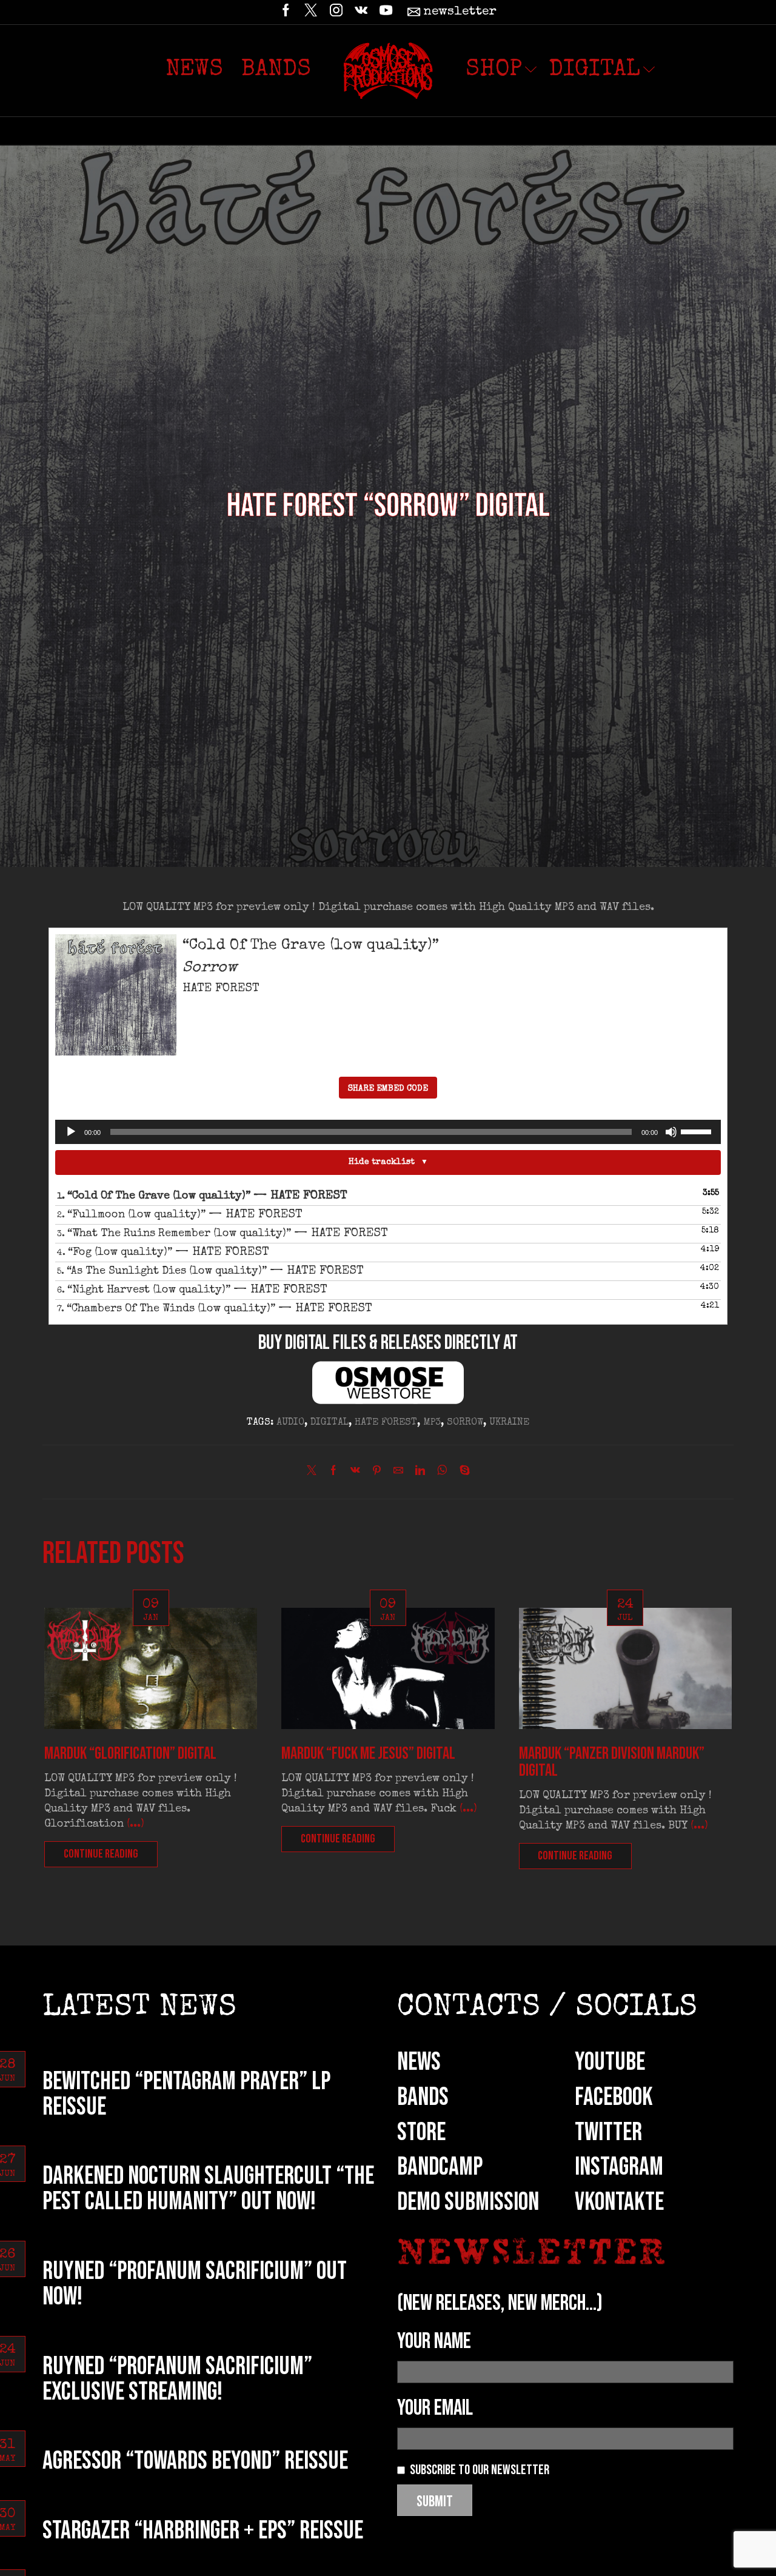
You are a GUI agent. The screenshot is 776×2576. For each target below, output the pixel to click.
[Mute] (671, 1132)
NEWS (419, 2062)
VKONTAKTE (619, 2202)
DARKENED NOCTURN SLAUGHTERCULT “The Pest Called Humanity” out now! (208, 2189)
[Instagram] (336, 12)
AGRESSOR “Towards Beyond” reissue (195, 2461)
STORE (421, 2133)
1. (202, 1196)
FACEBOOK (614, 2097)
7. (215, 1309)
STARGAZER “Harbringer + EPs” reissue (203, 2531)
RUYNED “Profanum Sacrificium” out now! (195, 2284)
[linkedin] (420, 1473)
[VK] (361, 12)
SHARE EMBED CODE (388, 1089)
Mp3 (432, 1423)
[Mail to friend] (398, 1473)
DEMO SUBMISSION (468, 2202)
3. (222, 1234)
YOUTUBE (610, 2062)
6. (192, 1290)
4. (163, 1253)
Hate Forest (386, 1423)
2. (180, 1215)
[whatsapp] (442, 1473)
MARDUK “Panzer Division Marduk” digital (612, 1762)
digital (329, 1423)
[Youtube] (386, 12)
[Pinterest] (377, 1473)
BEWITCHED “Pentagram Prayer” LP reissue (186, 2094)
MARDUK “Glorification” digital (130, 1754)
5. (210, 1271)
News (194, 70)
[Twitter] (311, 12)
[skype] (462, 1473)
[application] (388, 1132)
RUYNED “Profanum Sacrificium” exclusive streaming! (177, 2379)
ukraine (509, 1423)
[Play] (71, 1132)
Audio (290, 1423)
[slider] (698, 1131)
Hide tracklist (382, 1162)
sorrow (465, 1423)
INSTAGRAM (619, 2167)
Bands (276, 70)
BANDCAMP (440, 2167)
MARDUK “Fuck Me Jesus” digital (368, 1754)
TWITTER (608, 2133)
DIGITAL (594, 70)
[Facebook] (286, 12)
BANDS (423, 2097)
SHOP (494, 70)
